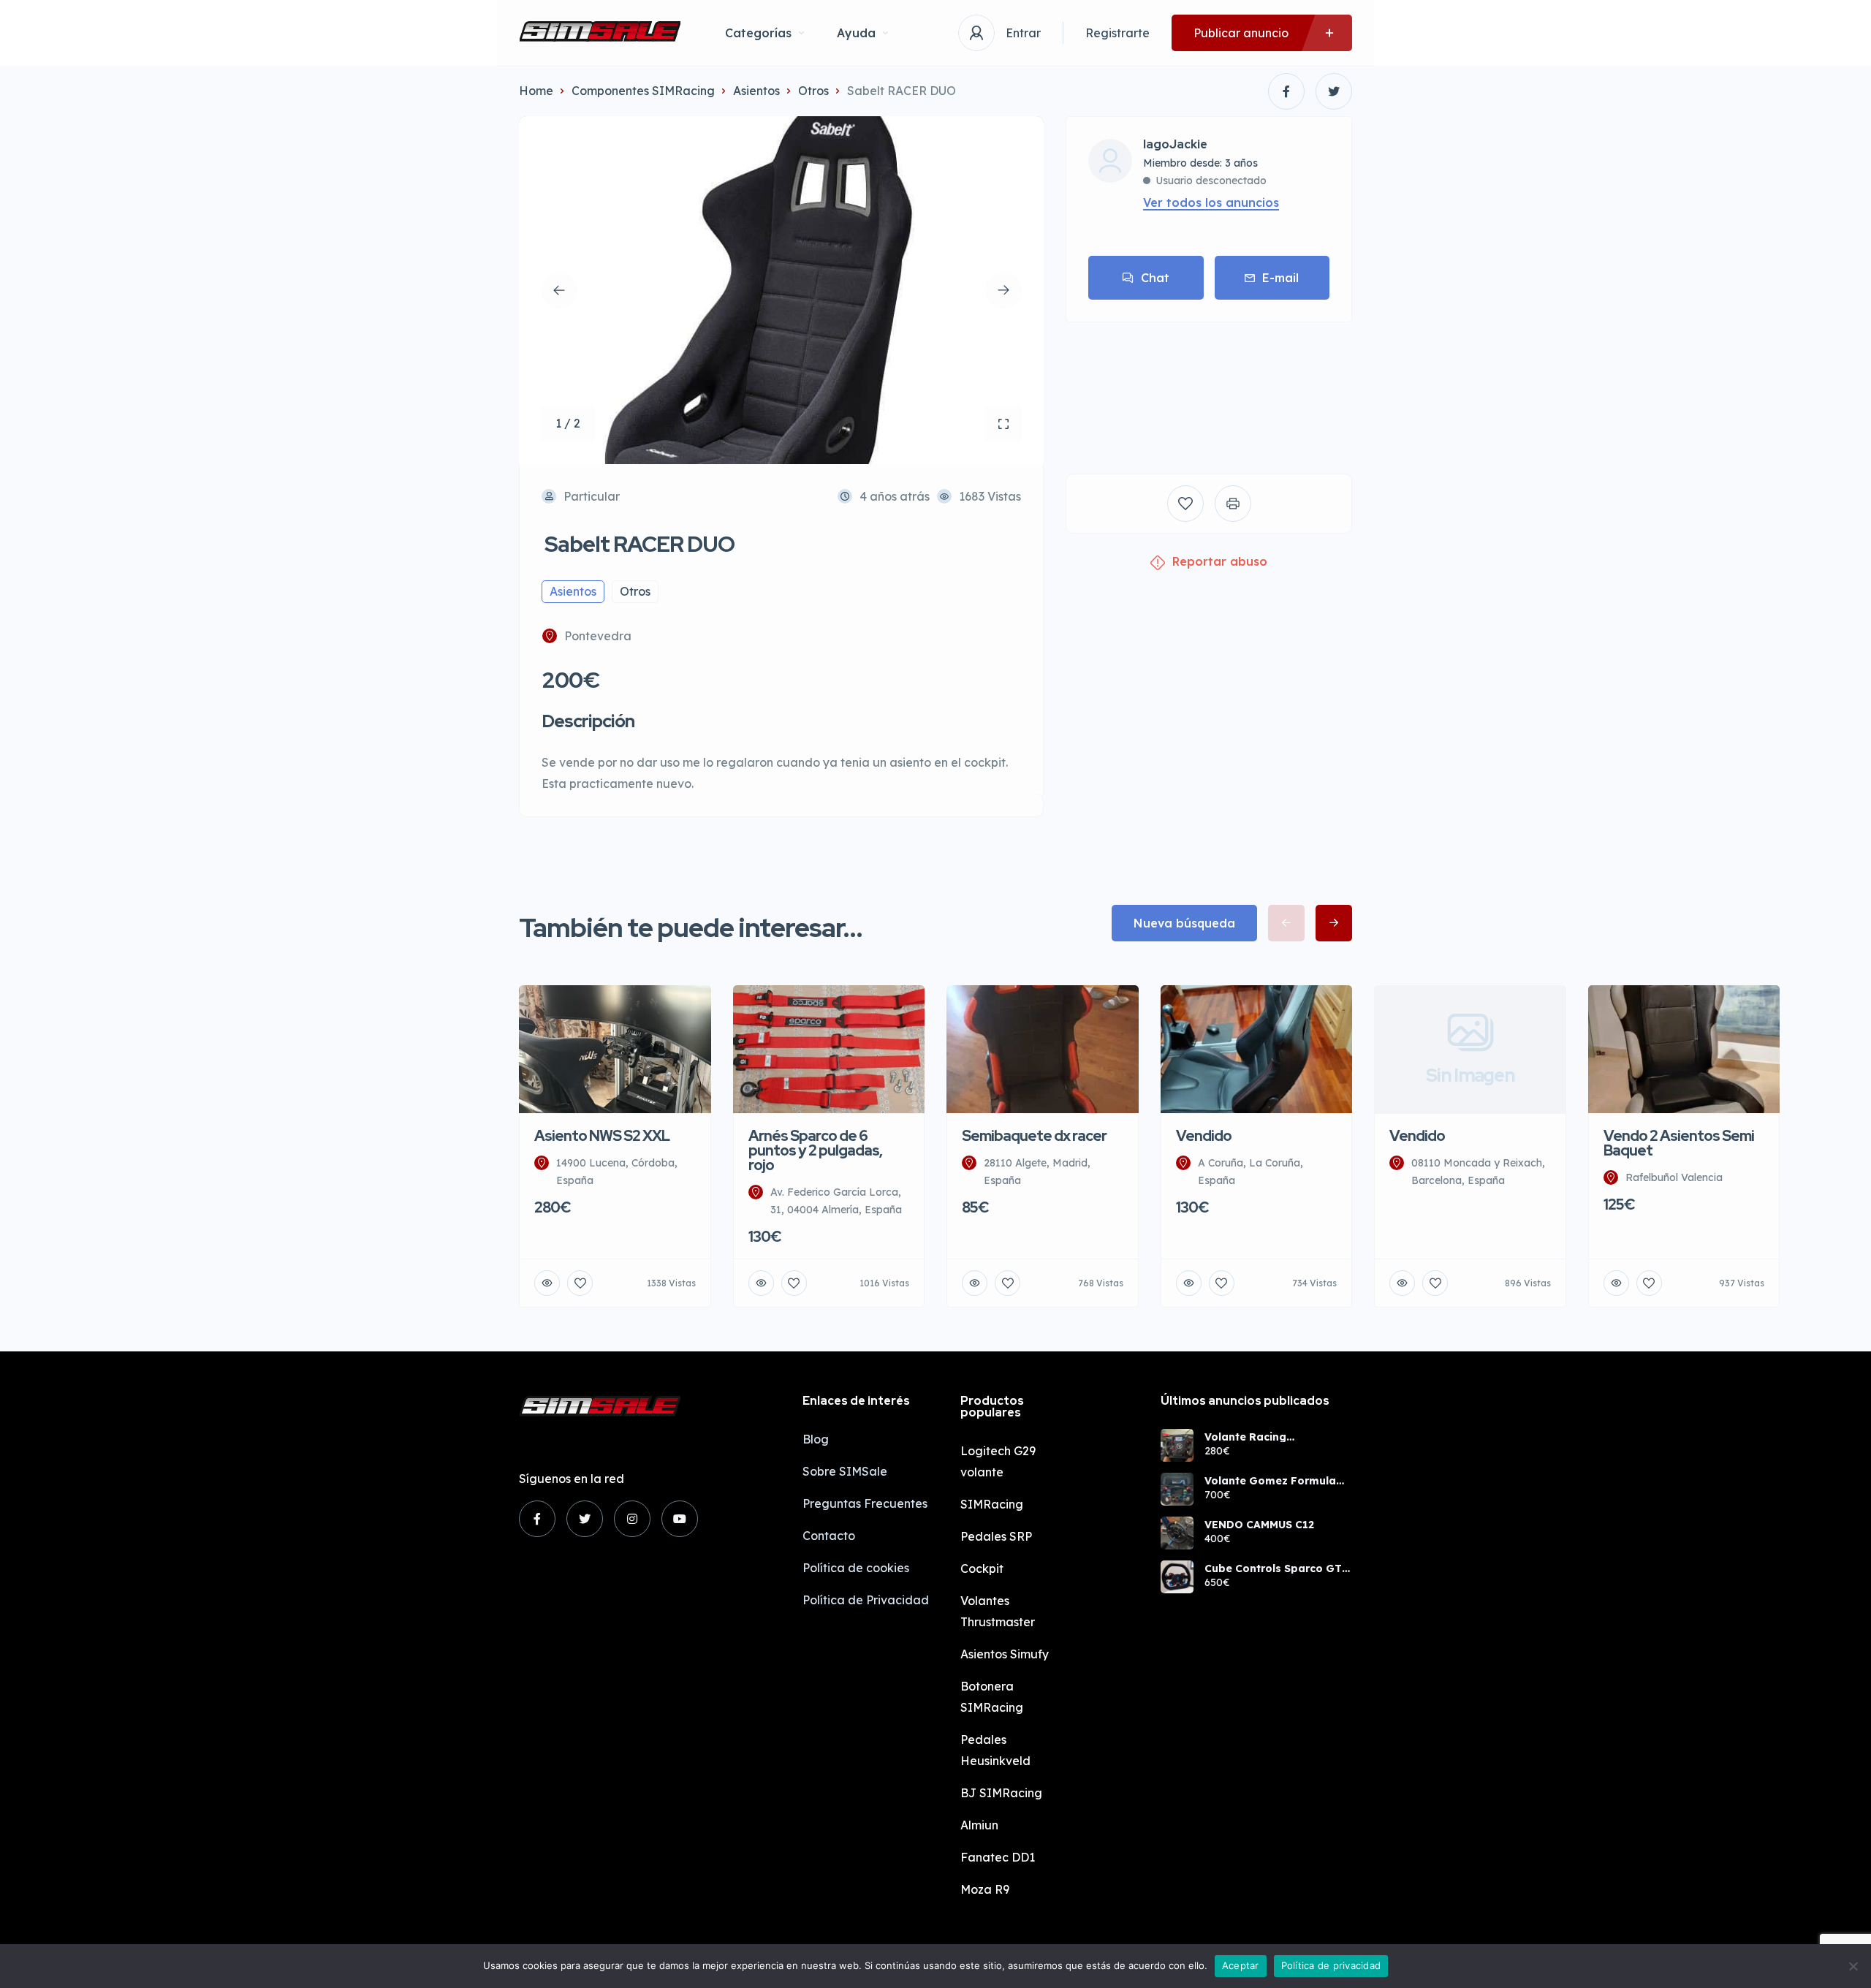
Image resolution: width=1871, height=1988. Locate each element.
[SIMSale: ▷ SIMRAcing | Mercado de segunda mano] (600, 33)
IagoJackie (1175, 145)
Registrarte (1117, 33)
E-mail (1280, 278)
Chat (1155, 278)
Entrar (1023, 33)
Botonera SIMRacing (992, 1697)
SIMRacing (992, 1504)
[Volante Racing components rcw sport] (1177, 1445)
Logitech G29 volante (998, 1461)
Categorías (758, 33)
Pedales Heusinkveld (995, 1750)
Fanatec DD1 (998, 1857)
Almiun (979, 1825)
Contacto (829, 1536)
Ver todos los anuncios (1211, 202)
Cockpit (982, 1568)
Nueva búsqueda (1184, 923)
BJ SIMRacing (1001, 1793)
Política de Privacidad (866, 1600)
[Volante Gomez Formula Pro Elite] (1177, 1489)
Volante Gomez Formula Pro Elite (1270, 1481)
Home (536, 91)
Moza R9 (985, 1889)
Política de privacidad (1331, 1965)
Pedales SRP (996, 1536)
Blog (816, 1439)
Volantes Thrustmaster (998, 1611)
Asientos (756, 91)
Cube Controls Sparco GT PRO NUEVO (1273, 1568)
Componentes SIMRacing (643, 91)
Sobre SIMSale (845, 1471)
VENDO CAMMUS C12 (1259, 1525)
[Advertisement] (1209, 387)
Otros (813, 91)
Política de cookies (856, 1568)
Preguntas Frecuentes (865, 1503)
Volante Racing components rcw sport (1265, 1437)
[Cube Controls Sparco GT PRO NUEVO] (1177, 1577)
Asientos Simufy (1005, 1654)
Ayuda (856, 33)
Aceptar (1241, 1965)
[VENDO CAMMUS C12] (1177, 1533)
